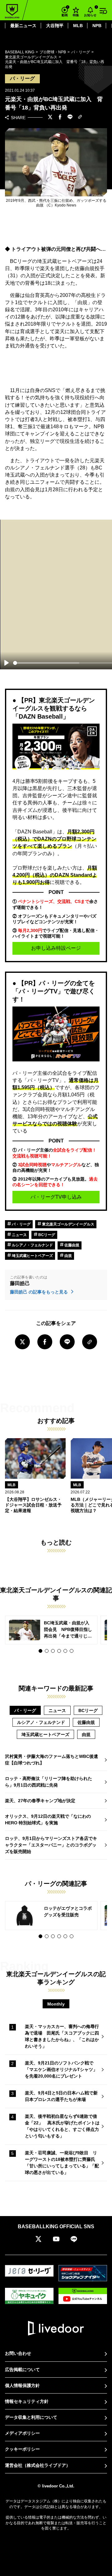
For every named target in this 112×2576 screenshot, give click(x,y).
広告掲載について (22, 2370)
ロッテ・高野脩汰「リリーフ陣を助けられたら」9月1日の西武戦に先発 (49, 1782)
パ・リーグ (21, 1224)
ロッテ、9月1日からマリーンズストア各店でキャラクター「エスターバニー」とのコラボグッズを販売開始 (51, 1845)
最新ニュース (23, 26)
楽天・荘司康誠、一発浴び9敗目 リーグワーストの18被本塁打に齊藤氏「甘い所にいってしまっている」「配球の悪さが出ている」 (62, 2163)
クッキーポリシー (22, 2449)
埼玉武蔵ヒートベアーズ (32, 1256)
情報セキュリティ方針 (27, 2401)
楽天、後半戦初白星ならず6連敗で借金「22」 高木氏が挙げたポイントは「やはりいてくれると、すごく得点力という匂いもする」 (62, 2126)
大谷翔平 (55, 26)
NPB (97, 26)
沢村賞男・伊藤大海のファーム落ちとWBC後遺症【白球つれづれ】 (51, 1760)
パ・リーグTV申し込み (56, 1197)
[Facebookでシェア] (60, 118)
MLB (78, 26)
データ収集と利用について (31, 2417)
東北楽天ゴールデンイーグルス (68, 1224)
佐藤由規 (71, 1245)
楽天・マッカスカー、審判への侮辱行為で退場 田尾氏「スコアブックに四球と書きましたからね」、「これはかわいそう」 (62, 2036)
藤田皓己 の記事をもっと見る (40, 1292)
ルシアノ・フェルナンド (32, 1245)
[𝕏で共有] (50, 118)
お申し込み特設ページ (56, 948)
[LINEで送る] (70, 118)
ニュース (19, 1235)
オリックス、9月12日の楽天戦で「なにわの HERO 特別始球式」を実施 (48, 1819)
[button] (40, 1651)
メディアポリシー (22, 2433)
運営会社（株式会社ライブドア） (38, 2465)
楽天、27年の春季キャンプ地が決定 (40, 1801)
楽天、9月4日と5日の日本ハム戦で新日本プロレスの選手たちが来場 (61, 2096)
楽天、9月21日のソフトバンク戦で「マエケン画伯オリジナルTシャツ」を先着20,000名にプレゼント (61, 2069)
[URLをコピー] (80, 117)
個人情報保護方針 (22, 2385)
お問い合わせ (18, 2353)
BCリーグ (46, 1235)
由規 (68, 1256)
